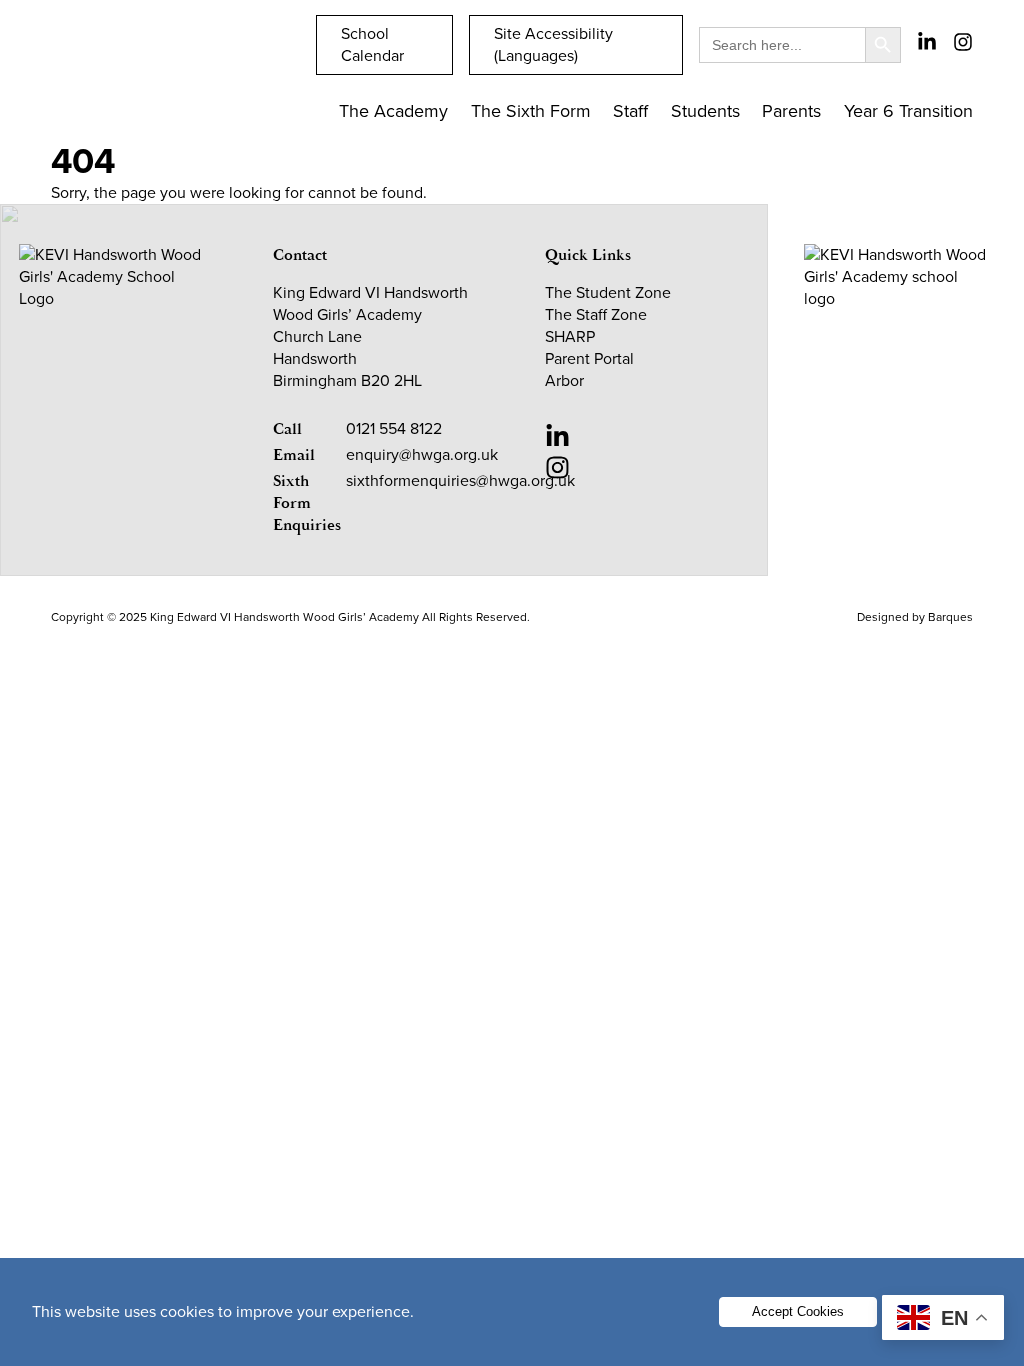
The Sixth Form (531, 111)
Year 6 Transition (908, 111)
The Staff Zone (596, 314)
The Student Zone (608, 292)
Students (705, 111)
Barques (950, 617)
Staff (630, 111)
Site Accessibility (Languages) (553, 44)
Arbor (564, 380)
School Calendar (372, 44)
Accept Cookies (798, 1311)
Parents (791, 111)
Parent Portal (589, 358)
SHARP (570, 336)
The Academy (393, 111)
